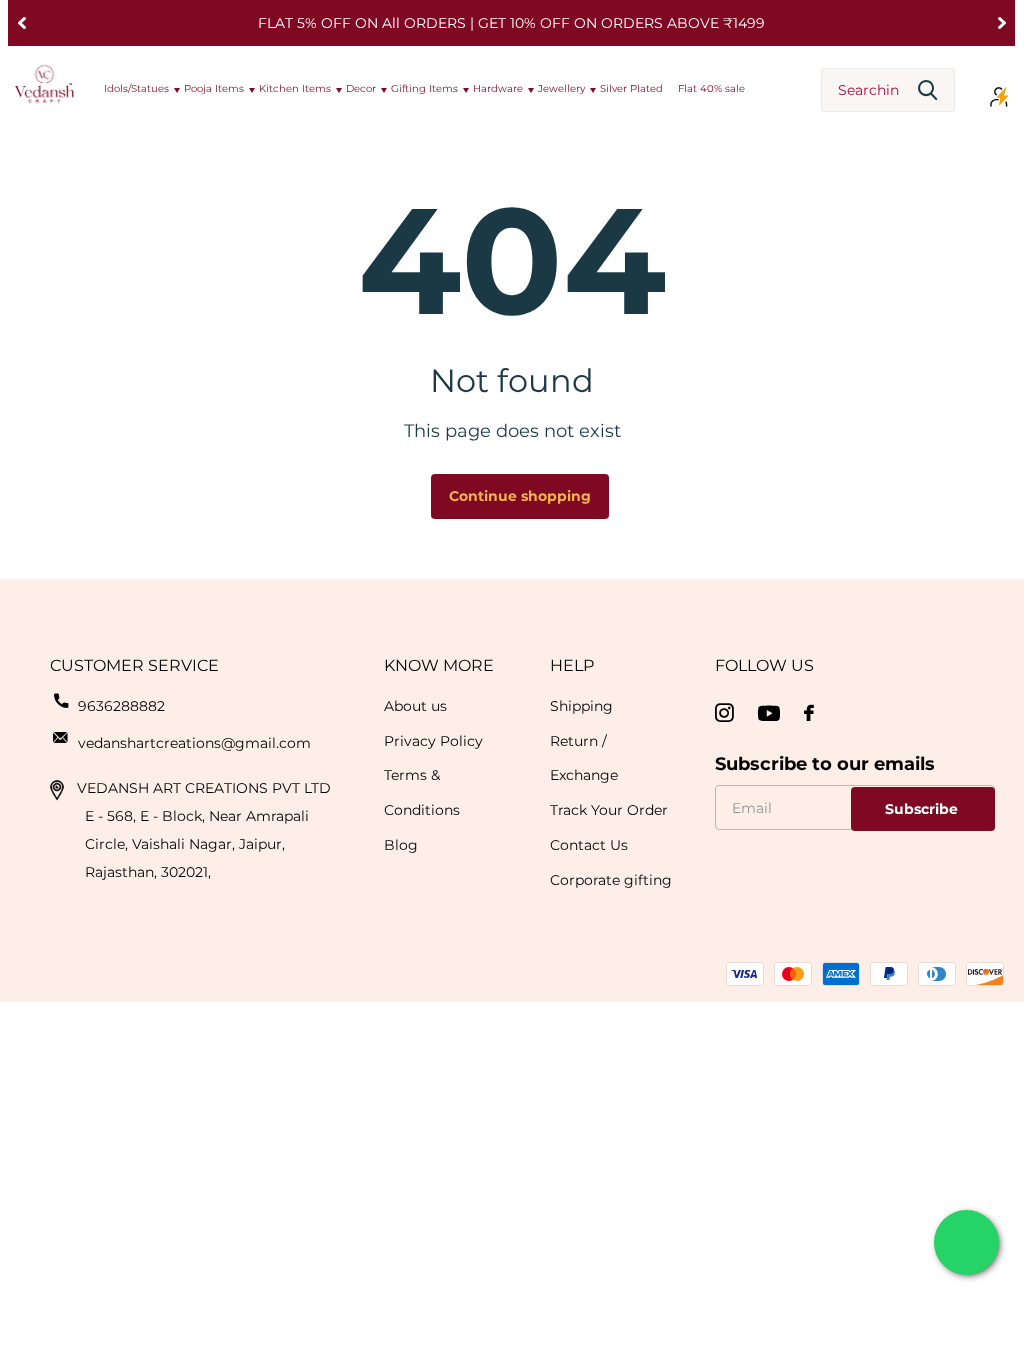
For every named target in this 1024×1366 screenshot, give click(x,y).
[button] (21, 23)
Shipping (581, 706)
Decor (361, 88)
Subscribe (923, 809)
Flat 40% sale (711, 88)
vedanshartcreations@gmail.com (194, 743)
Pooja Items (214, 88)
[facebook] (809, 713)
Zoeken (927, 90)
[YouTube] (769, 713)
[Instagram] (724, 713)
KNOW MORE (439, 665)
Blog (401, 845)
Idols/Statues (136, 88)
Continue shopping (520, 496)
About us (415, 706)
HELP (572, 665)
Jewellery (561, 88)
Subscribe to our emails (825, 764)
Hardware (498, 88)
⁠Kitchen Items (295, 88)
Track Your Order (609, 810)
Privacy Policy (433, 741)
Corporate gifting (611, 880)
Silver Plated (631, 88)
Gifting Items (424, 88)
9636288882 (121, 706)
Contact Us (589, 845)
